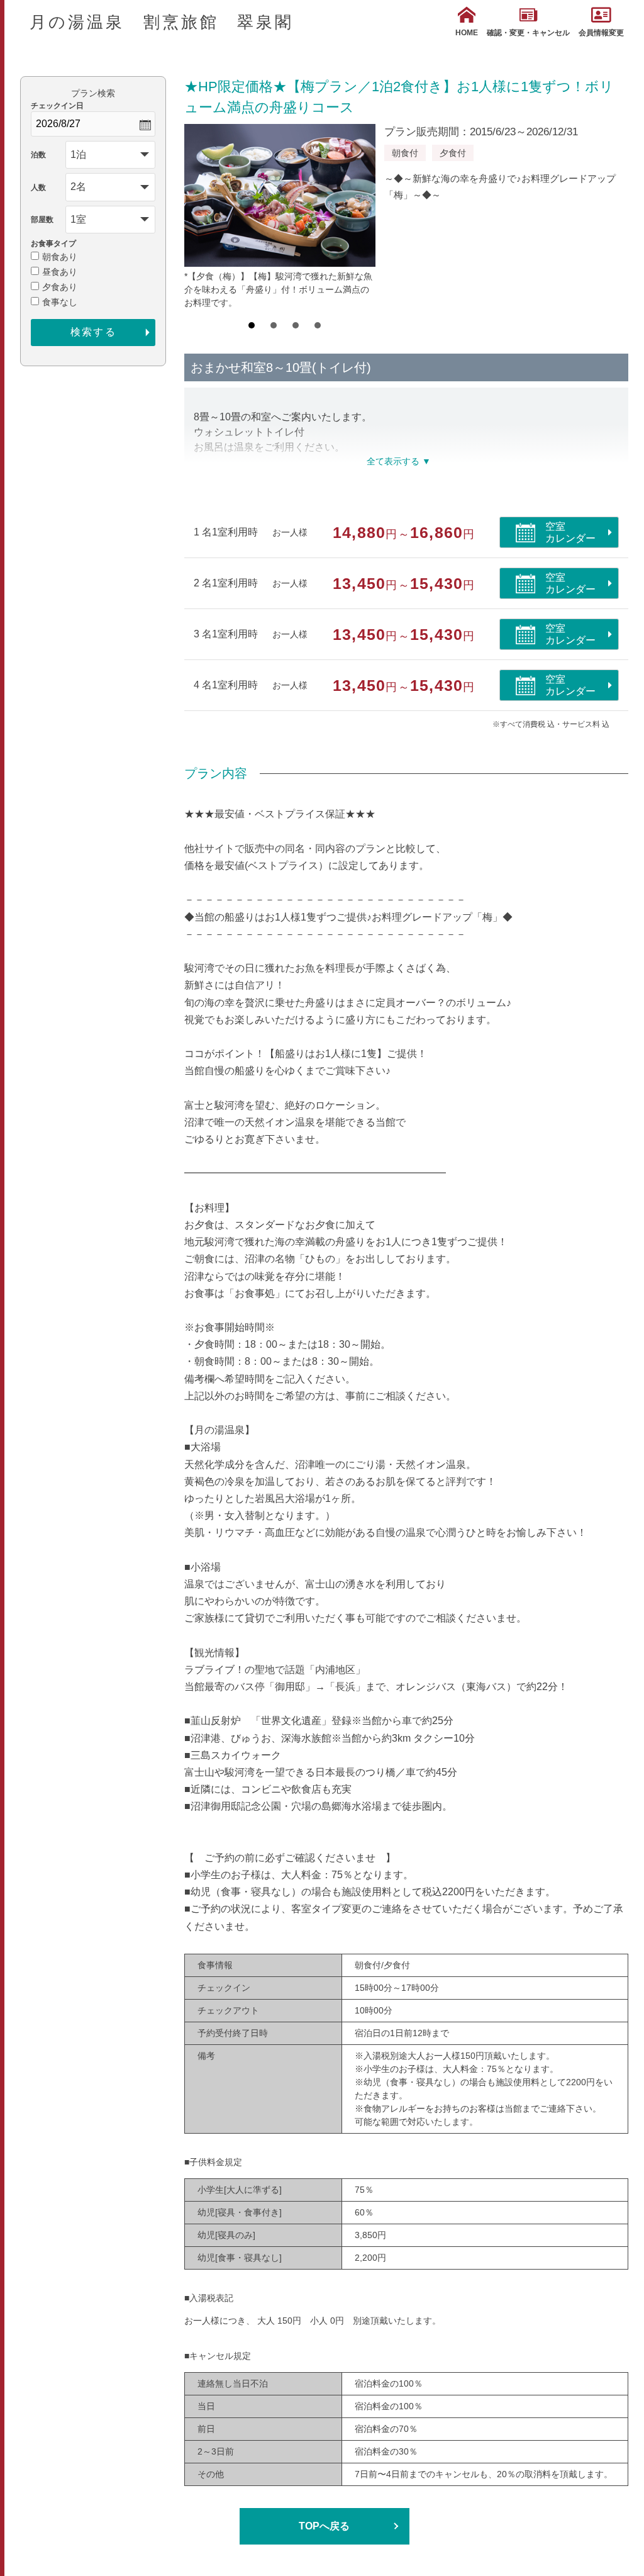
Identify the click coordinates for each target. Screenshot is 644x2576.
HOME (467, 33)
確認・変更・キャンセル (528, 33)
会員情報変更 (601, 33)
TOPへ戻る (324, 2526)
